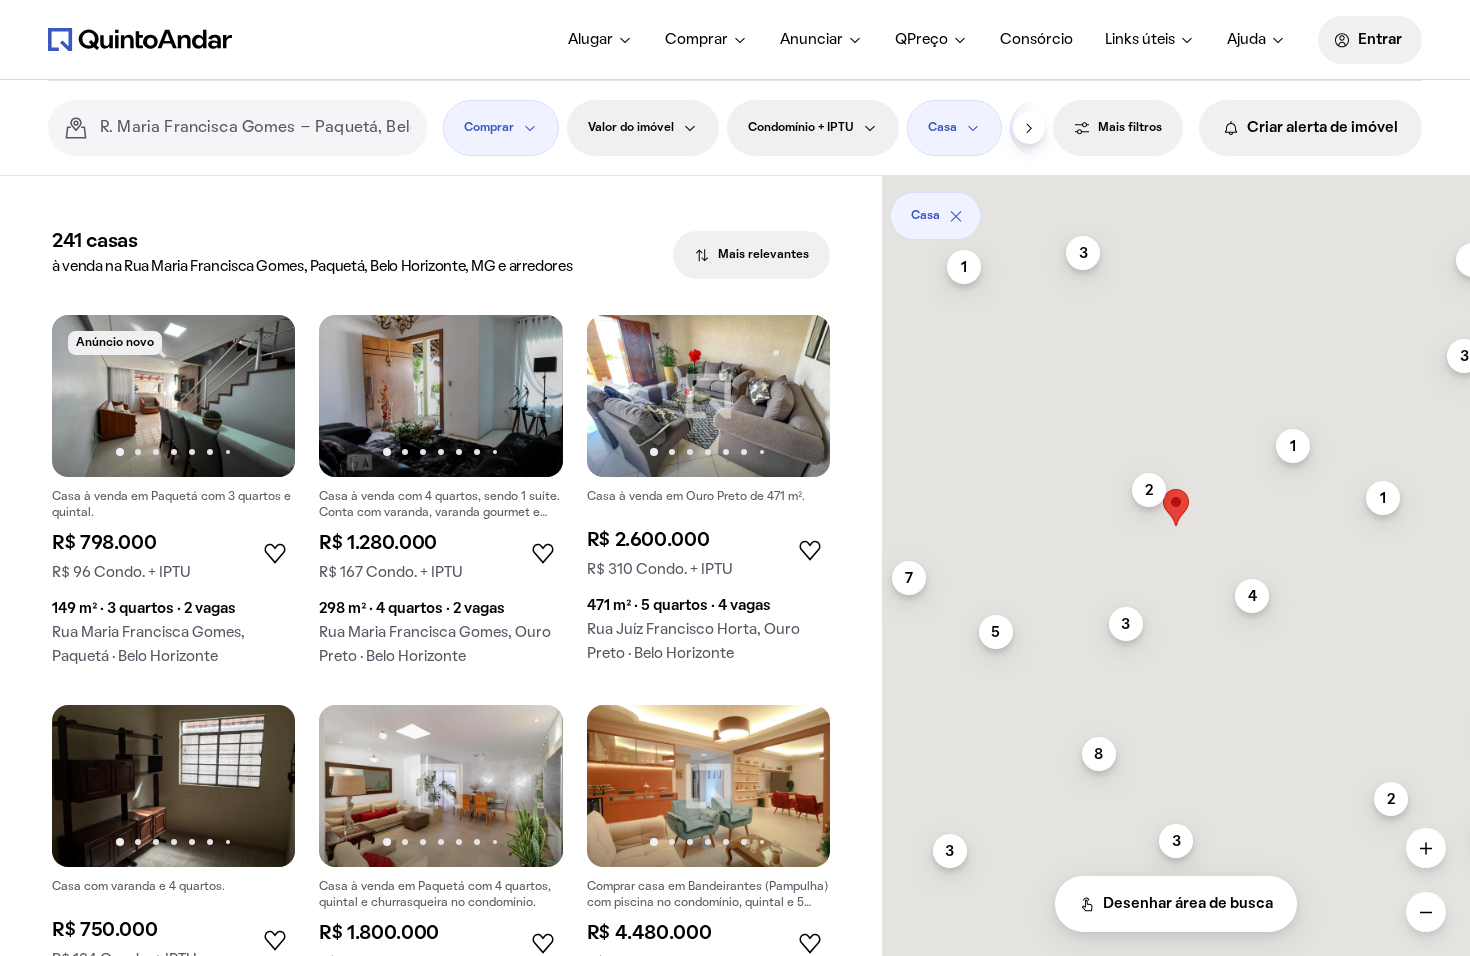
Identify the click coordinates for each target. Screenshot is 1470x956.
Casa (942, 128)
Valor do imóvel (631, 128)
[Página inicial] (140, 39)
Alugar (590, 40)
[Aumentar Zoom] (1426, 848)
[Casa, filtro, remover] (956, 216)
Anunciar (811, 40)
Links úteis (1140, 40)
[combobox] (255, 128)
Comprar (696, 40)
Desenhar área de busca (1188, 904)
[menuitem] (600, 40)
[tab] (751, 255)
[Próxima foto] (259, 396)
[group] (173, 498)
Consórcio (1036, 40)
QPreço (921, 40)
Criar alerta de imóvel (1322, 128)
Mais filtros (1130, 128)
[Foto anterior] (88, 396)
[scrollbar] (1176, 208)
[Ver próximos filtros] (1029, 128)
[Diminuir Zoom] (1426, 912)
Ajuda (1246, 40)
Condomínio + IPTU (801, 128)
